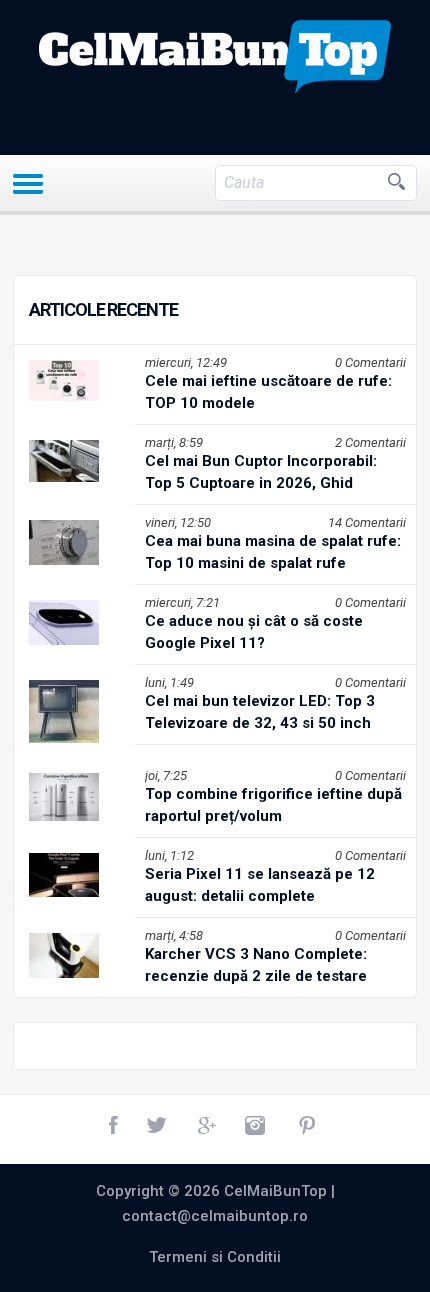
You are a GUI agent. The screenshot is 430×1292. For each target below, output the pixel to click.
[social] (115, 1126)
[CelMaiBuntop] (215, 57)
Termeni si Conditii (215, 1257)
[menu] (28, 184)
